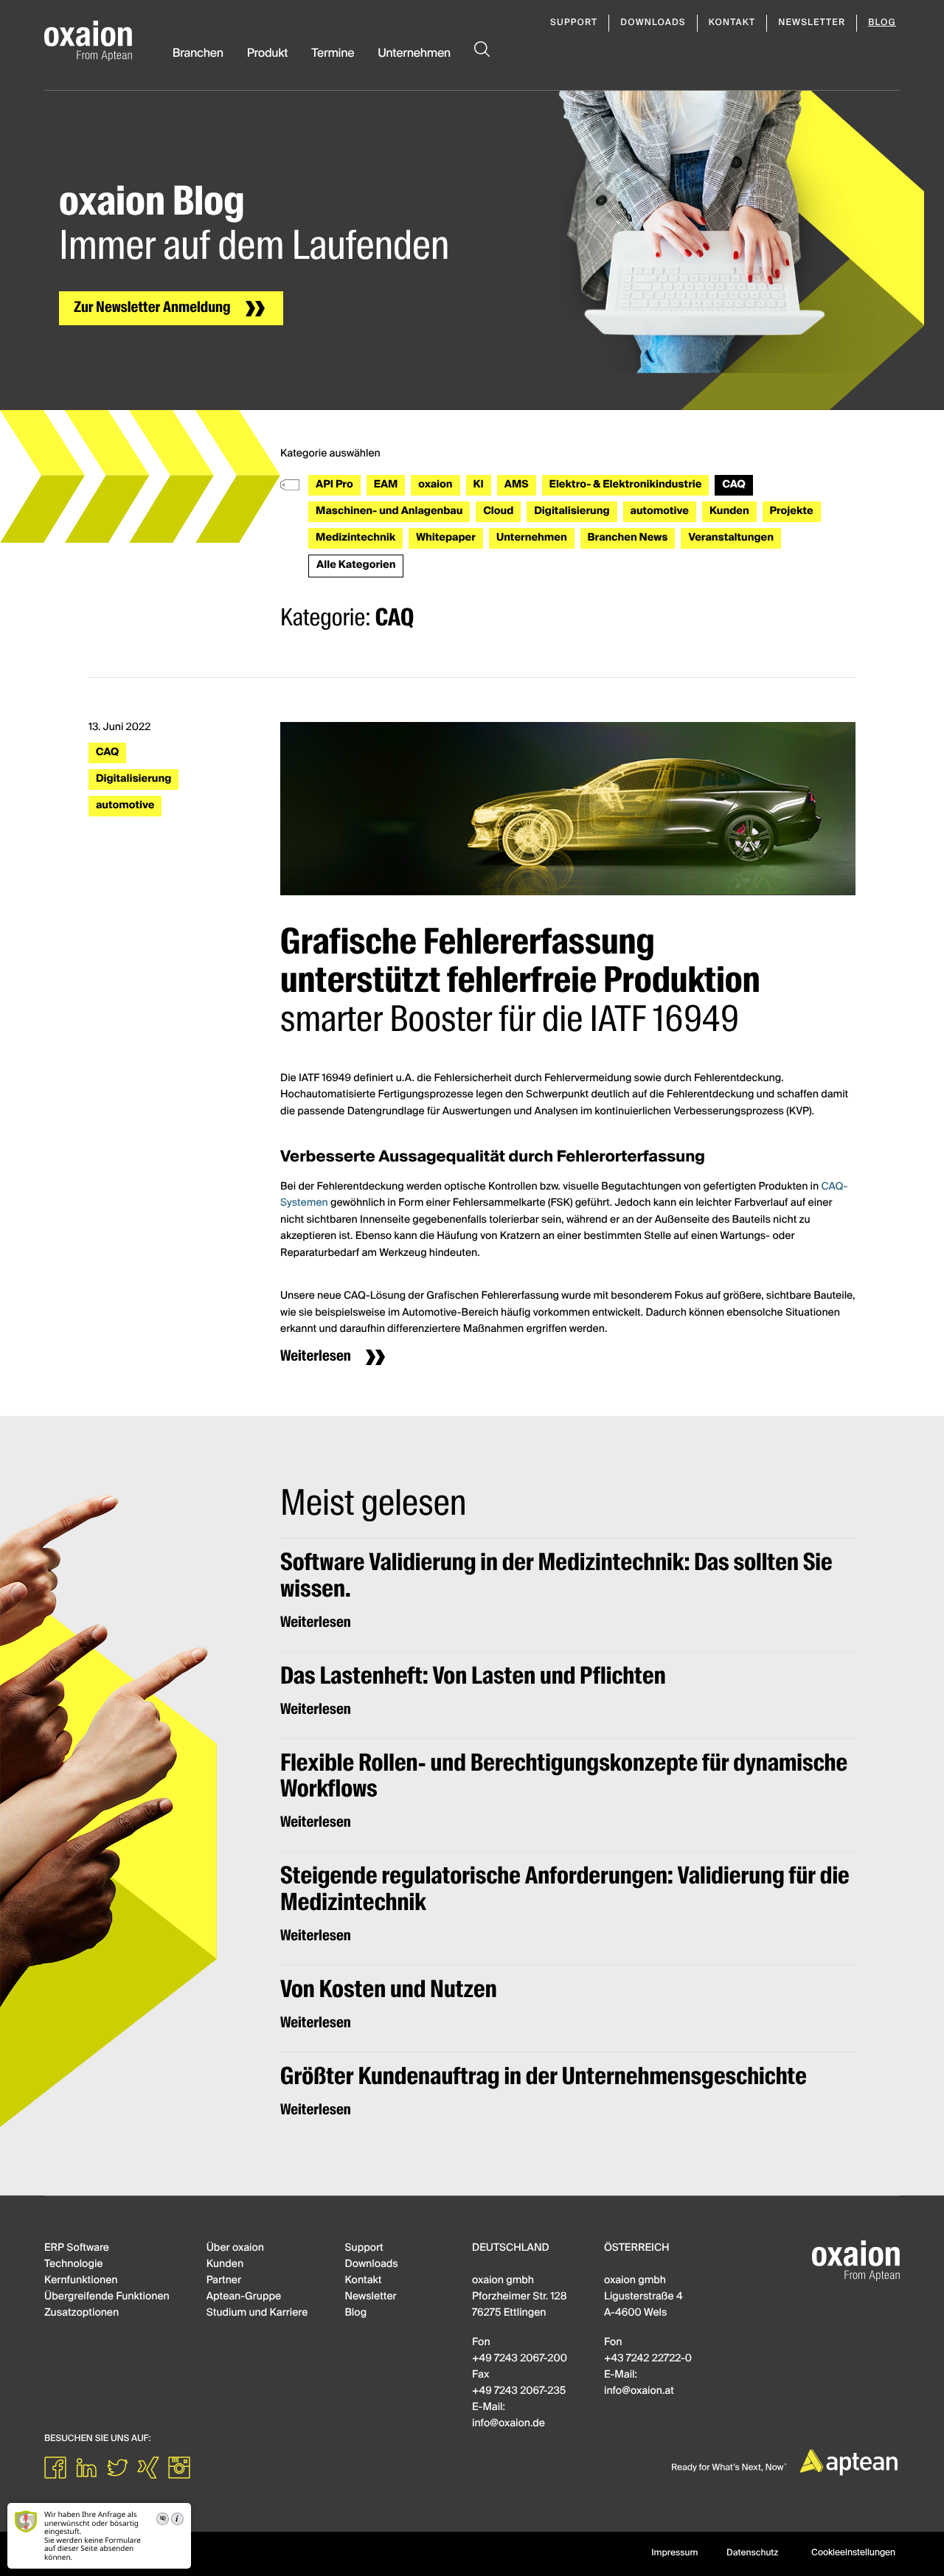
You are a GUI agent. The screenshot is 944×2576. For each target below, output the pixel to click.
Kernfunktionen (81, 2281)
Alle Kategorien (356, 566)
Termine (333, 54)
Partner (224, 2281)
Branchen (198, 54)
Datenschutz (752, 2553)
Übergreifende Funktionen (107, 2297)
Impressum (674, 2553)
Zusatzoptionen (81, 2313)
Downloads (653, 23)
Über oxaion (235, 2249)
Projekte (792, 512)
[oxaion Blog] (88, 41)
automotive (660, 512)
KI (479, 485)
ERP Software (77, 2249)
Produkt (268, 54)
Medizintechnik (355, 538)
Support (574, 23)
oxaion (435, 485)
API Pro (334, 485)
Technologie (73, 2265)
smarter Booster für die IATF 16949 (520, 983)
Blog (882, 23)
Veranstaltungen (730, 538)
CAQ (733, 485)
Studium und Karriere (257, 2313)
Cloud (498, 512)
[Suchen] (482, 66)
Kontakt (732, 23)
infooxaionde (509, 2424)
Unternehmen (414, 54)
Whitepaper (446, 538)
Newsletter (812, 23)
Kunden (729, 512)
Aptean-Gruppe (244, 2297)
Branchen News (628, 538)
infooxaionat (639, 2392)
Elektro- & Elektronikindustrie (626, 485)
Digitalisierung (572, 512)
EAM (386, 485)
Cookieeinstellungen (853, 2553)
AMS (517, 485)
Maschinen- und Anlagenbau (389, 512)
